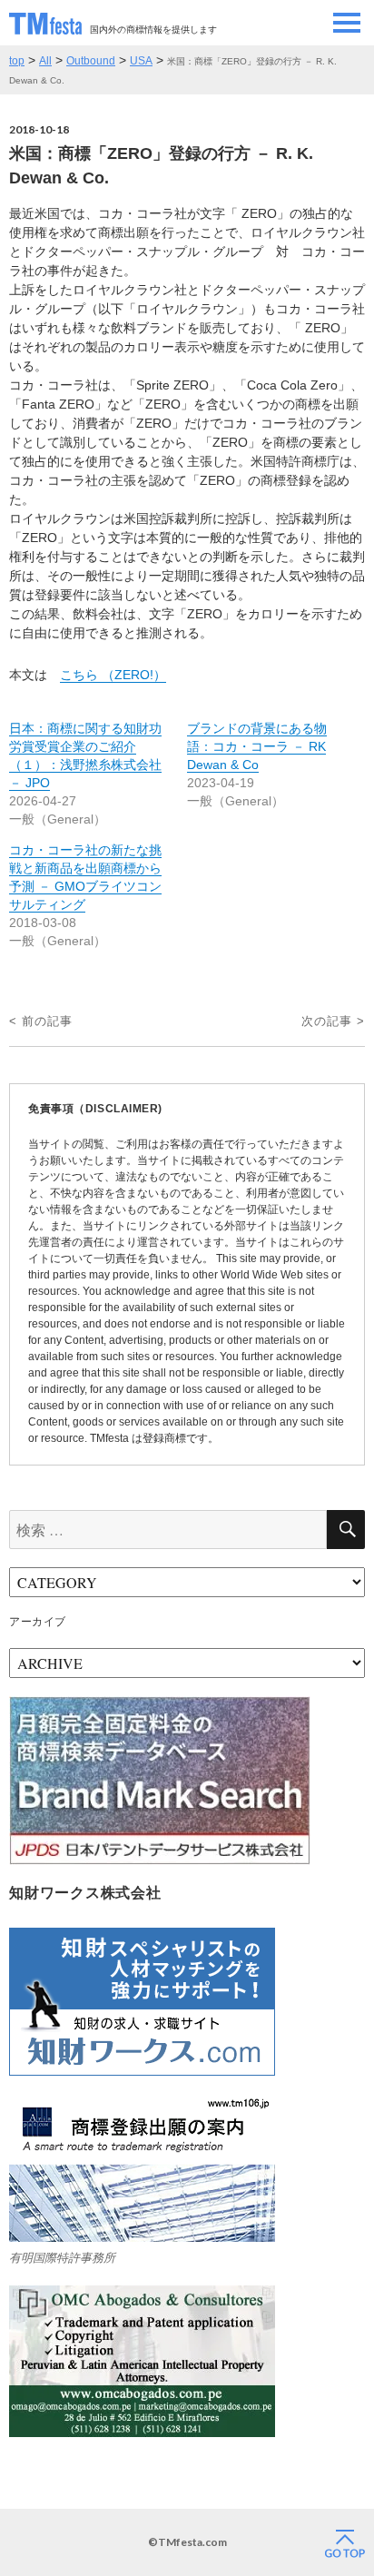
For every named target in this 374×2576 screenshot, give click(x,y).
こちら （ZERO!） (113, 675)
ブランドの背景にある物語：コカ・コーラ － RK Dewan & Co (257, 746)
